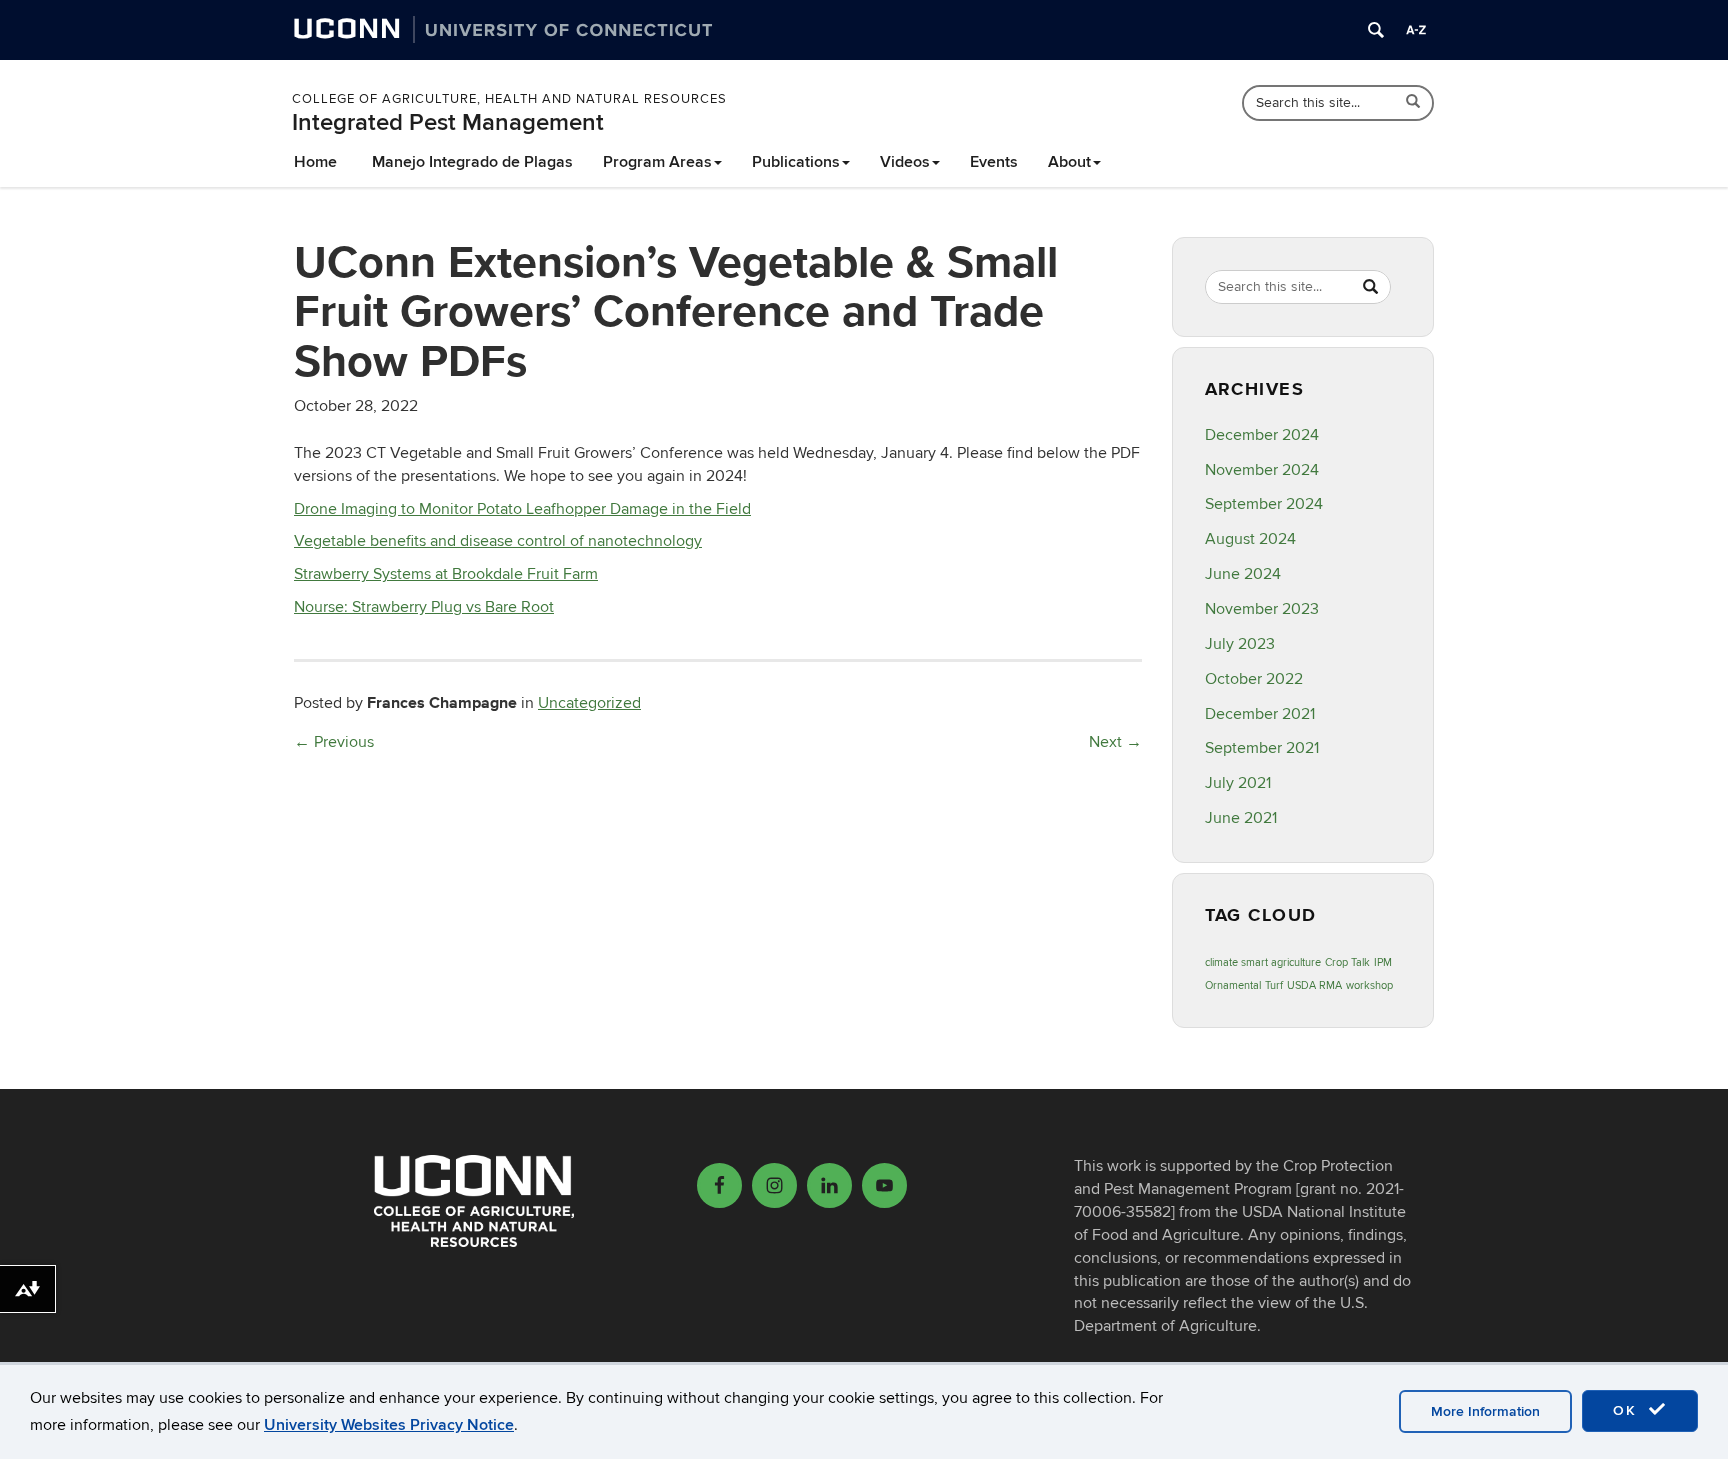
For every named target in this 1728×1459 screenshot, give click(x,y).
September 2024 (1264, 504)
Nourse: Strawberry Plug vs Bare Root (424, 607)
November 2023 (1262, 609)
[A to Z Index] (1416, 30)
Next (1115, 742)
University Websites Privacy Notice (389, 1425)
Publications (796, 162)
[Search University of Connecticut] (1376, 30)
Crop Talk (1347, 962)
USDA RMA (1314, 985)
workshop (1369, 985)
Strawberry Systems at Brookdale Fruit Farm (446, 574)
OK (1628, 1410)
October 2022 (1254, 679)
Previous (334, 742)
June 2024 (1243, 574)
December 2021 (1260, 714)
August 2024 (1250, 539)
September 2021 (1262, 748)
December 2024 (1262, 435)
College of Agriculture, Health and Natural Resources (509, 99)
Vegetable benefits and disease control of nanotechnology (498, 541)
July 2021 (1238, 783)
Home (315, 162)
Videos (905, 162)
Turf (1274, 985)
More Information (1485, 1411)
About (1069, 162)
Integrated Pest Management (448, 122)
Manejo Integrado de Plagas (472, 162)
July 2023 (1240, 644)
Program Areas (657, 162)
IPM (1383, 962)
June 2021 (1241, 818)
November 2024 (1262, 470)
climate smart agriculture (1263, 962)
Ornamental (1233, 985)
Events (994, 162)
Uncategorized (589, 703)
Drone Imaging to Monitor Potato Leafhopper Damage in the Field (522, 509)
